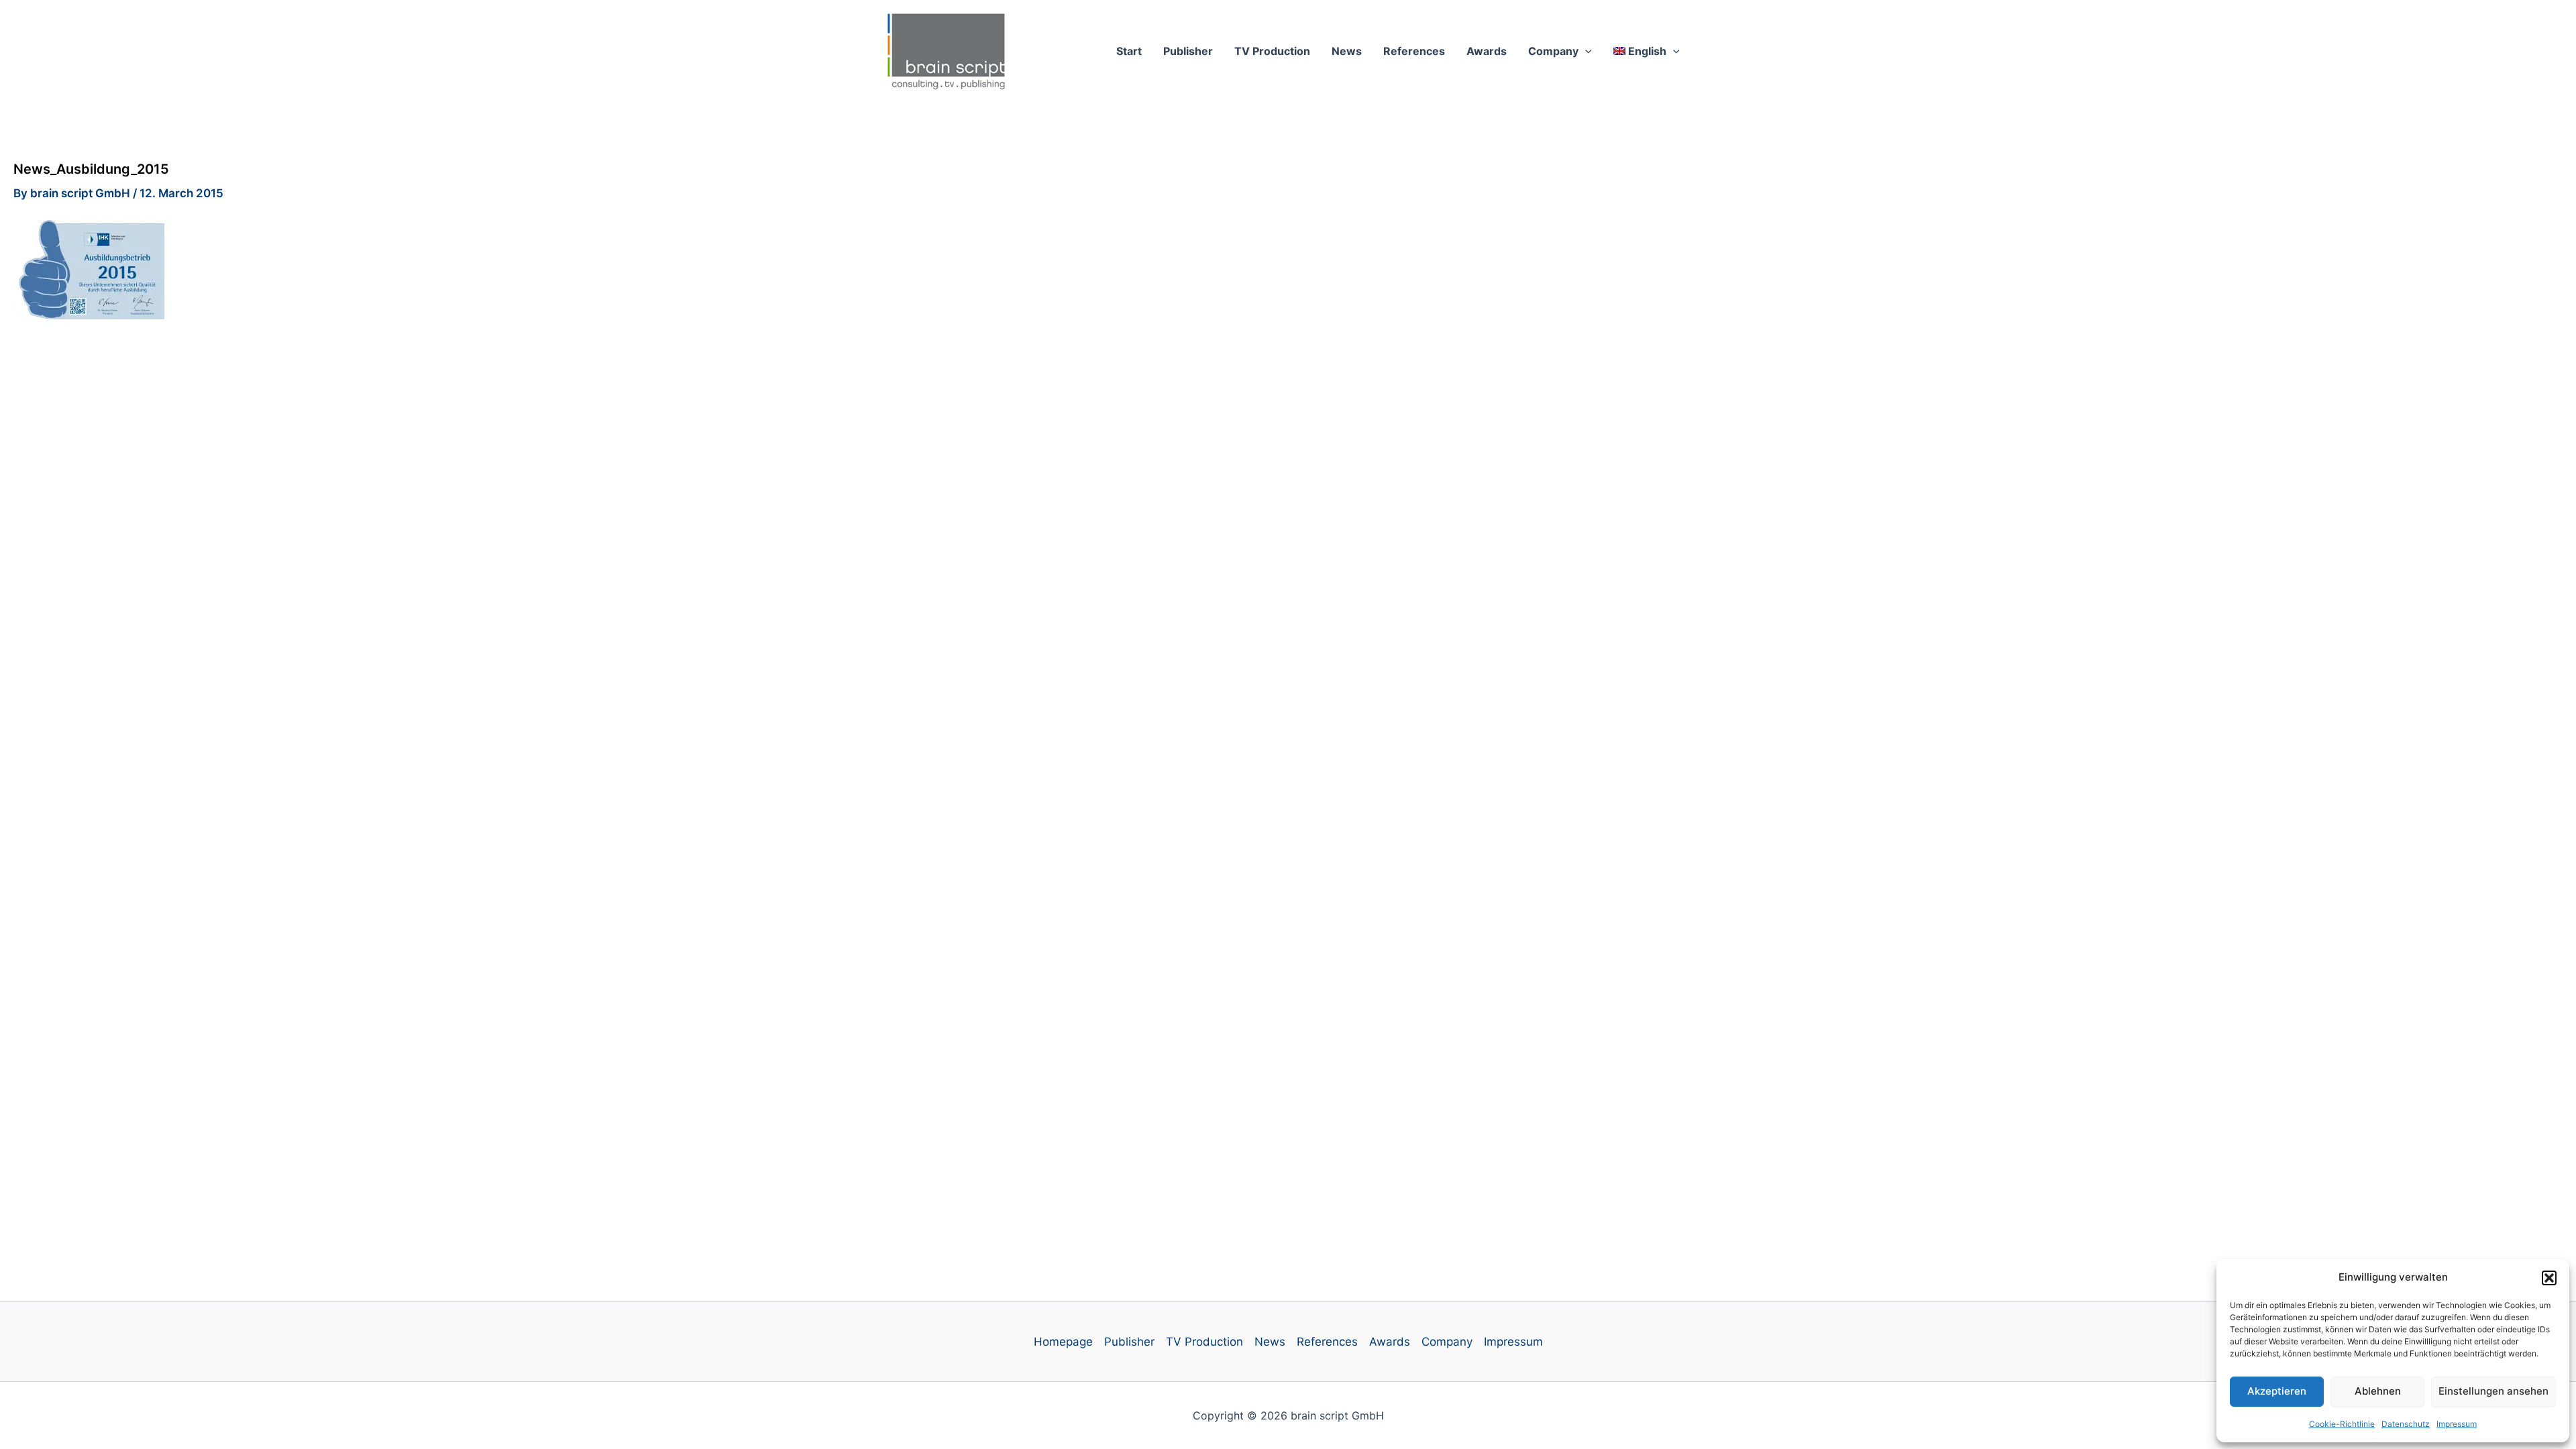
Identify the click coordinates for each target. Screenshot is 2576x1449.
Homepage (1063, 1342)
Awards (1487, 51)
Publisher (1188, 51)
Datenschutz (2406, 1424)
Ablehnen (2378, 1391)
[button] (2549, 1278)
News (1347, 51)
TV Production (1272, 51)
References (1414, 51)
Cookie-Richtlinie (2342, 1424)
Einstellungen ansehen (2493, 1391)
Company (1553, 51)
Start (1129, 51)
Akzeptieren (2277, 1391)
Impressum (2457, 1424)
